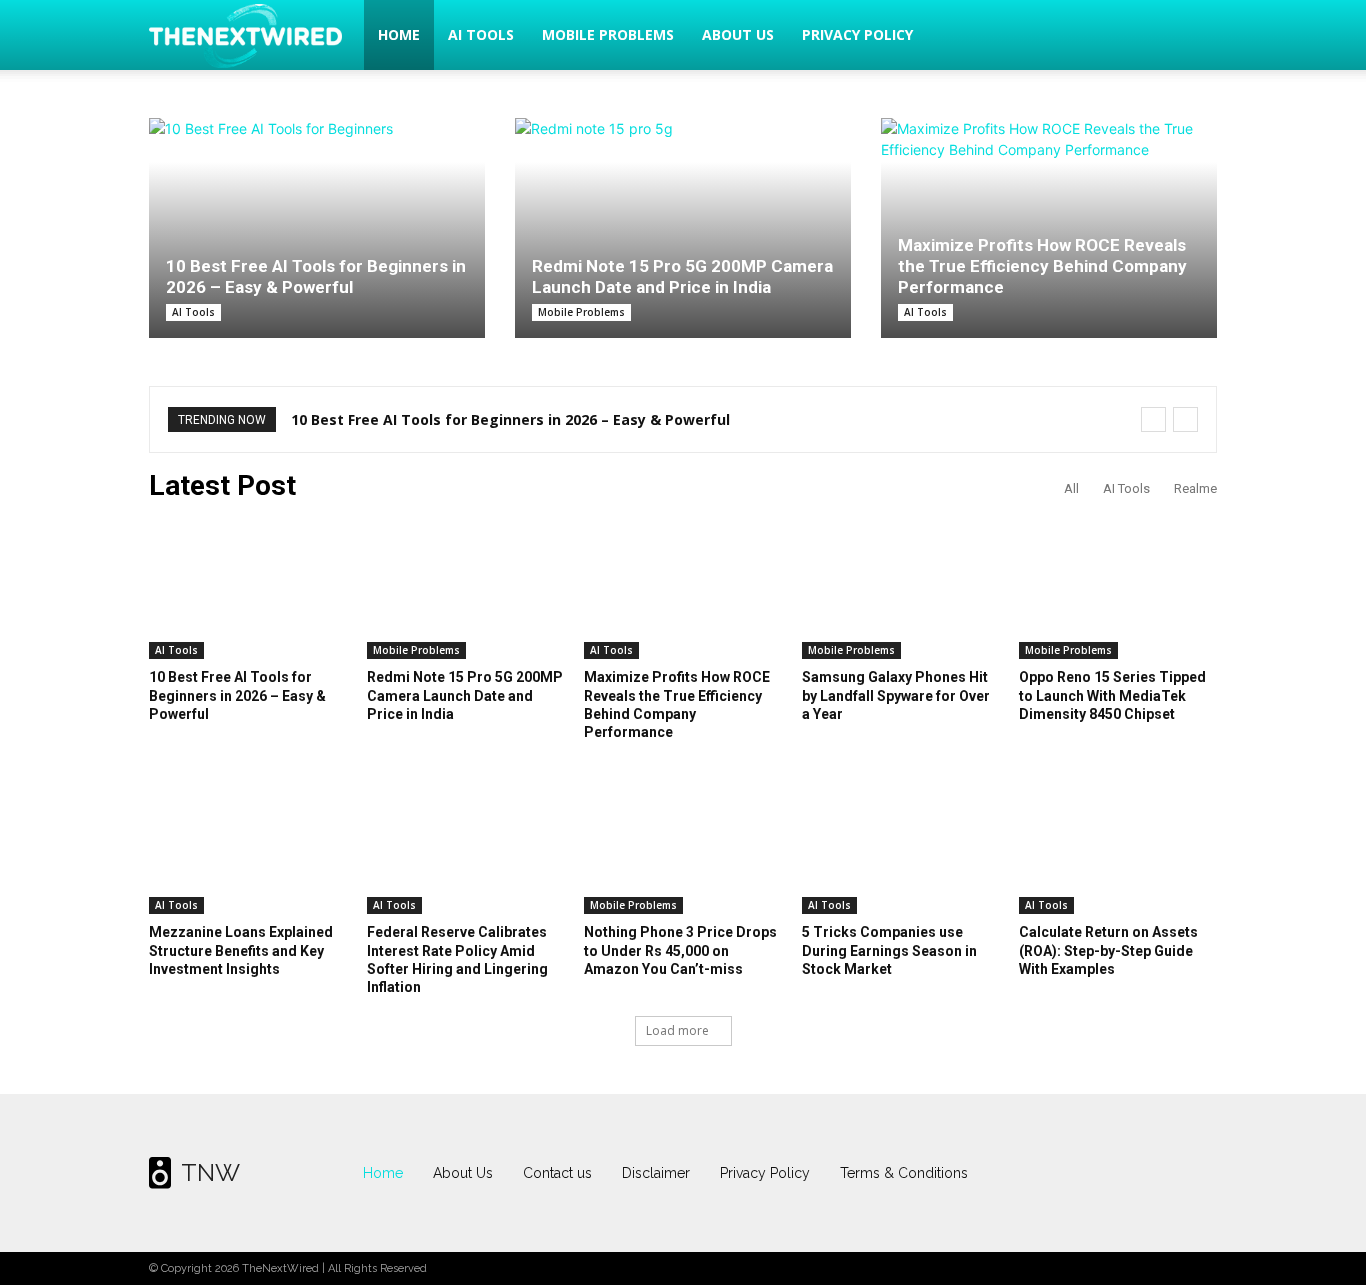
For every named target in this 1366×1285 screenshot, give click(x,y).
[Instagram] (1118, 1173)
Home (399, 34)
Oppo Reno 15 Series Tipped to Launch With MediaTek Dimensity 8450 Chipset (1112, 695)
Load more (677, 1030)
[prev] (1153, 419)
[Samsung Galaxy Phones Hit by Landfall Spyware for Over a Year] (901, 590)
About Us (738, 34)
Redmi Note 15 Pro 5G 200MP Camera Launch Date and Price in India (682, 276)
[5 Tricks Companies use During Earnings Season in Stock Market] (901, 845)
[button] (1193, 36)
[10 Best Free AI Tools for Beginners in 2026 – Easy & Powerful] (317, 228)
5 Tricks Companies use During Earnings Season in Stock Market (889, 950)
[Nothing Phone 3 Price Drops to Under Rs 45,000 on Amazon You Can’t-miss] (683, 845)
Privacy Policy (857, 34)
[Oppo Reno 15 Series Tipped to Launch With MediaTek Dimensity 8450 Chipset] (1118, 590)
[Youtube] (1197, 1173)
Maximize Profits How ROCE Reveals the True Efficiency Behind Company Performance (1042, 266)
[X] (1158, 1173)
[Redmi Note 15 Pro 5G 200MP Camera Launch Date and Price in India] (683, 218)
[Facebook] (1079, 1173)
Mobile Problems (608, 34)
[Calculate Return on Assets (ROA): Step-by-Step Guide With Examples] (1118, 845)
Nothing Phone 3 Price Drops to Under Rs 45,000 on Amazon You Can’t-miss (680, 950)
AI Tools (481, 34)
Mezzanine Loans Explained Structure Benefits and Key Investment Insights (241, 950)
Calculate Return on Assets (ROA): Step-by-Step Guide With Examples (1108, 950)
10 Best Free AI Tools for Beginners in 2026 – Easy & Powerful (316, 276)
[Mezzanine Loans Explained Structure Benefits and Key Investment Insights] (248, 845)
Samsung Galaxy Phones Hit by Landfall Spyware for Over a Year (896, 695)
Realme (1195, 488)
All (1071, 488)
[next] (1185, 419)
